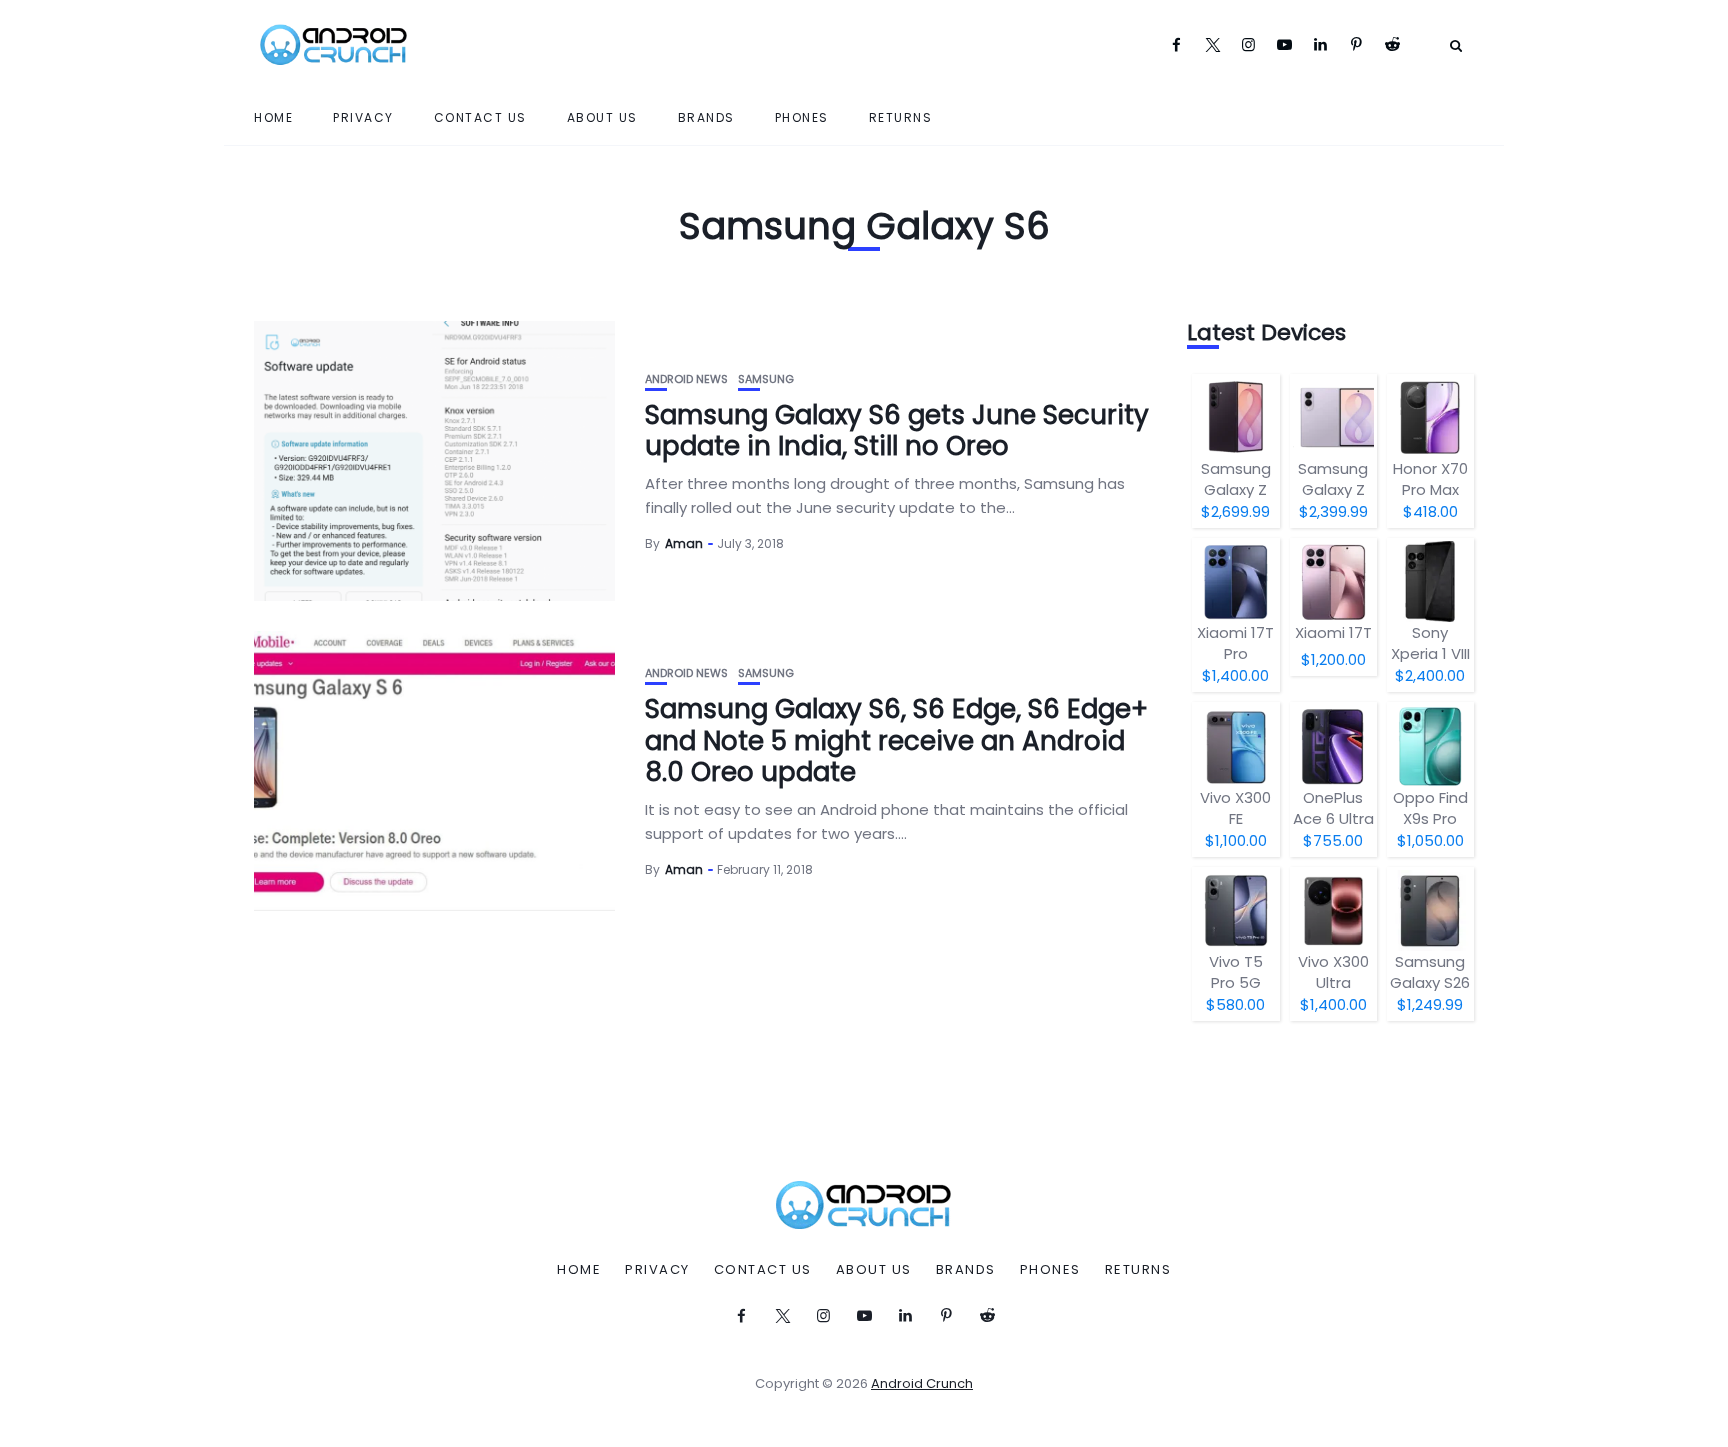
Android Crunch (922, 1383)
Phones (802, 117)
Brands (706, 117)
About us (602, 117)
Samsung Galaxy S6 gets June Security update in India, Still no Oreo (897, 430)
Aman (684, 543)
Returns (901, 117)
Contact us (480, 117)
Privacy (363, 117)
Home (273, 117)
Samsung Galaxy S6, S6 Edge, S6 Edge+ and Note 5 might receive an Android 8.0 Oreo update (896, 740)
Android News (686, 379)
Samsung (766, 379)
